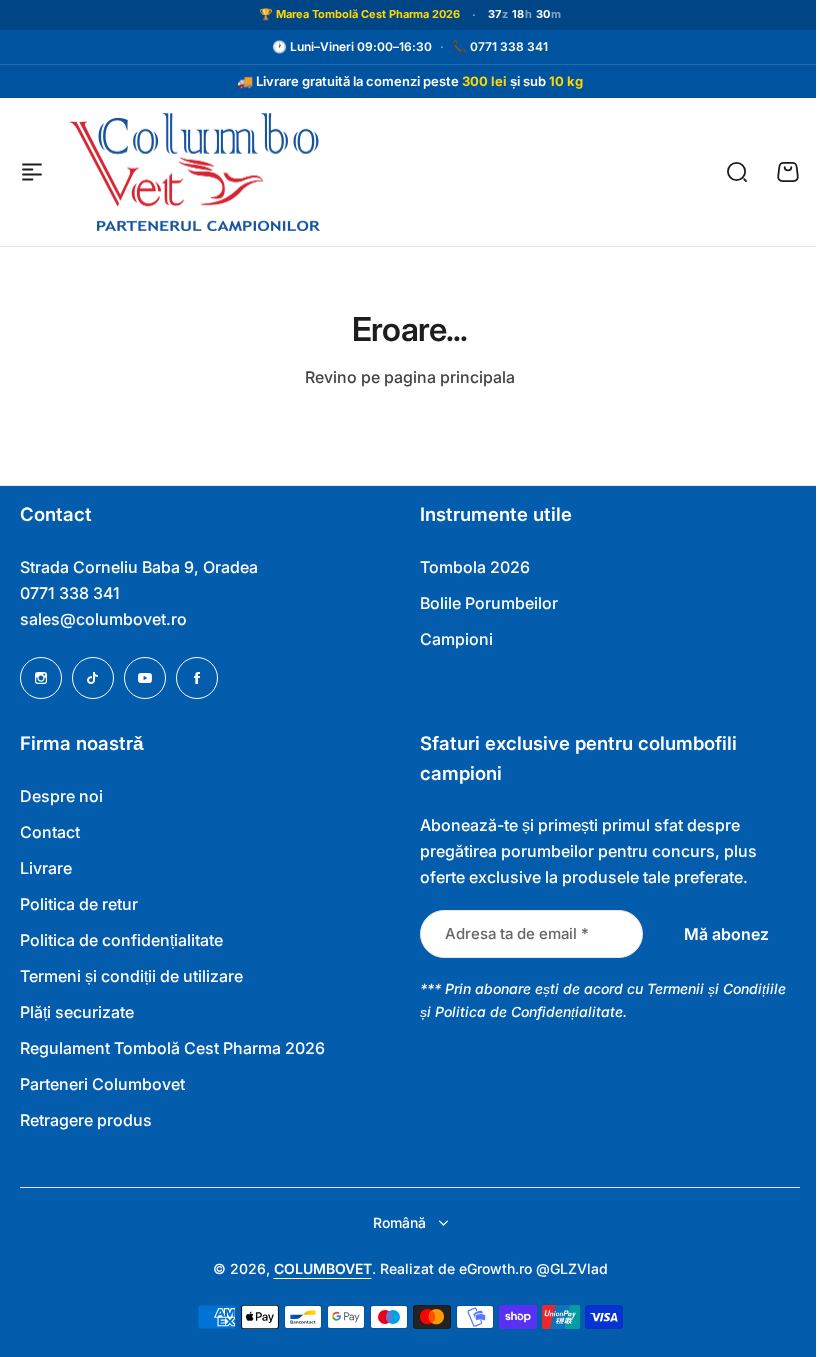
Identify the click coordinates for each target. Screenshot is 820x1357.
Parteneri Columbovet (102, 1084)
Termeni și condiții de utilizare (131, 976)
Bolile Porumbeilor (482, 603)
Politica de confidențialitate (121, 940)
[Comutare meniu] (32, 172)
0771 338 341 (502, 46)
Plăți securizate (77, 1012)
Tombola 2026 (468, 567)
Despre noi (61, 796)
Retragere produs (86, 1120)
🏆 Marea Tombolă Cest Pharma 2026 (351, 14)
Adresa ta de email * (510, 933)
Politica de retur (79, 904)
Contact (50, 832)
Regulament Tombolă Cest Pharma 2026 (172, 1048)
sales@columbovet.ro (103, 619)
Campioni (449, 639)
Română (391, 1222)
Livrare (46, 868)
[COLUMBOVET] (195, 172)
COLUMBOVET (315, 1268)
